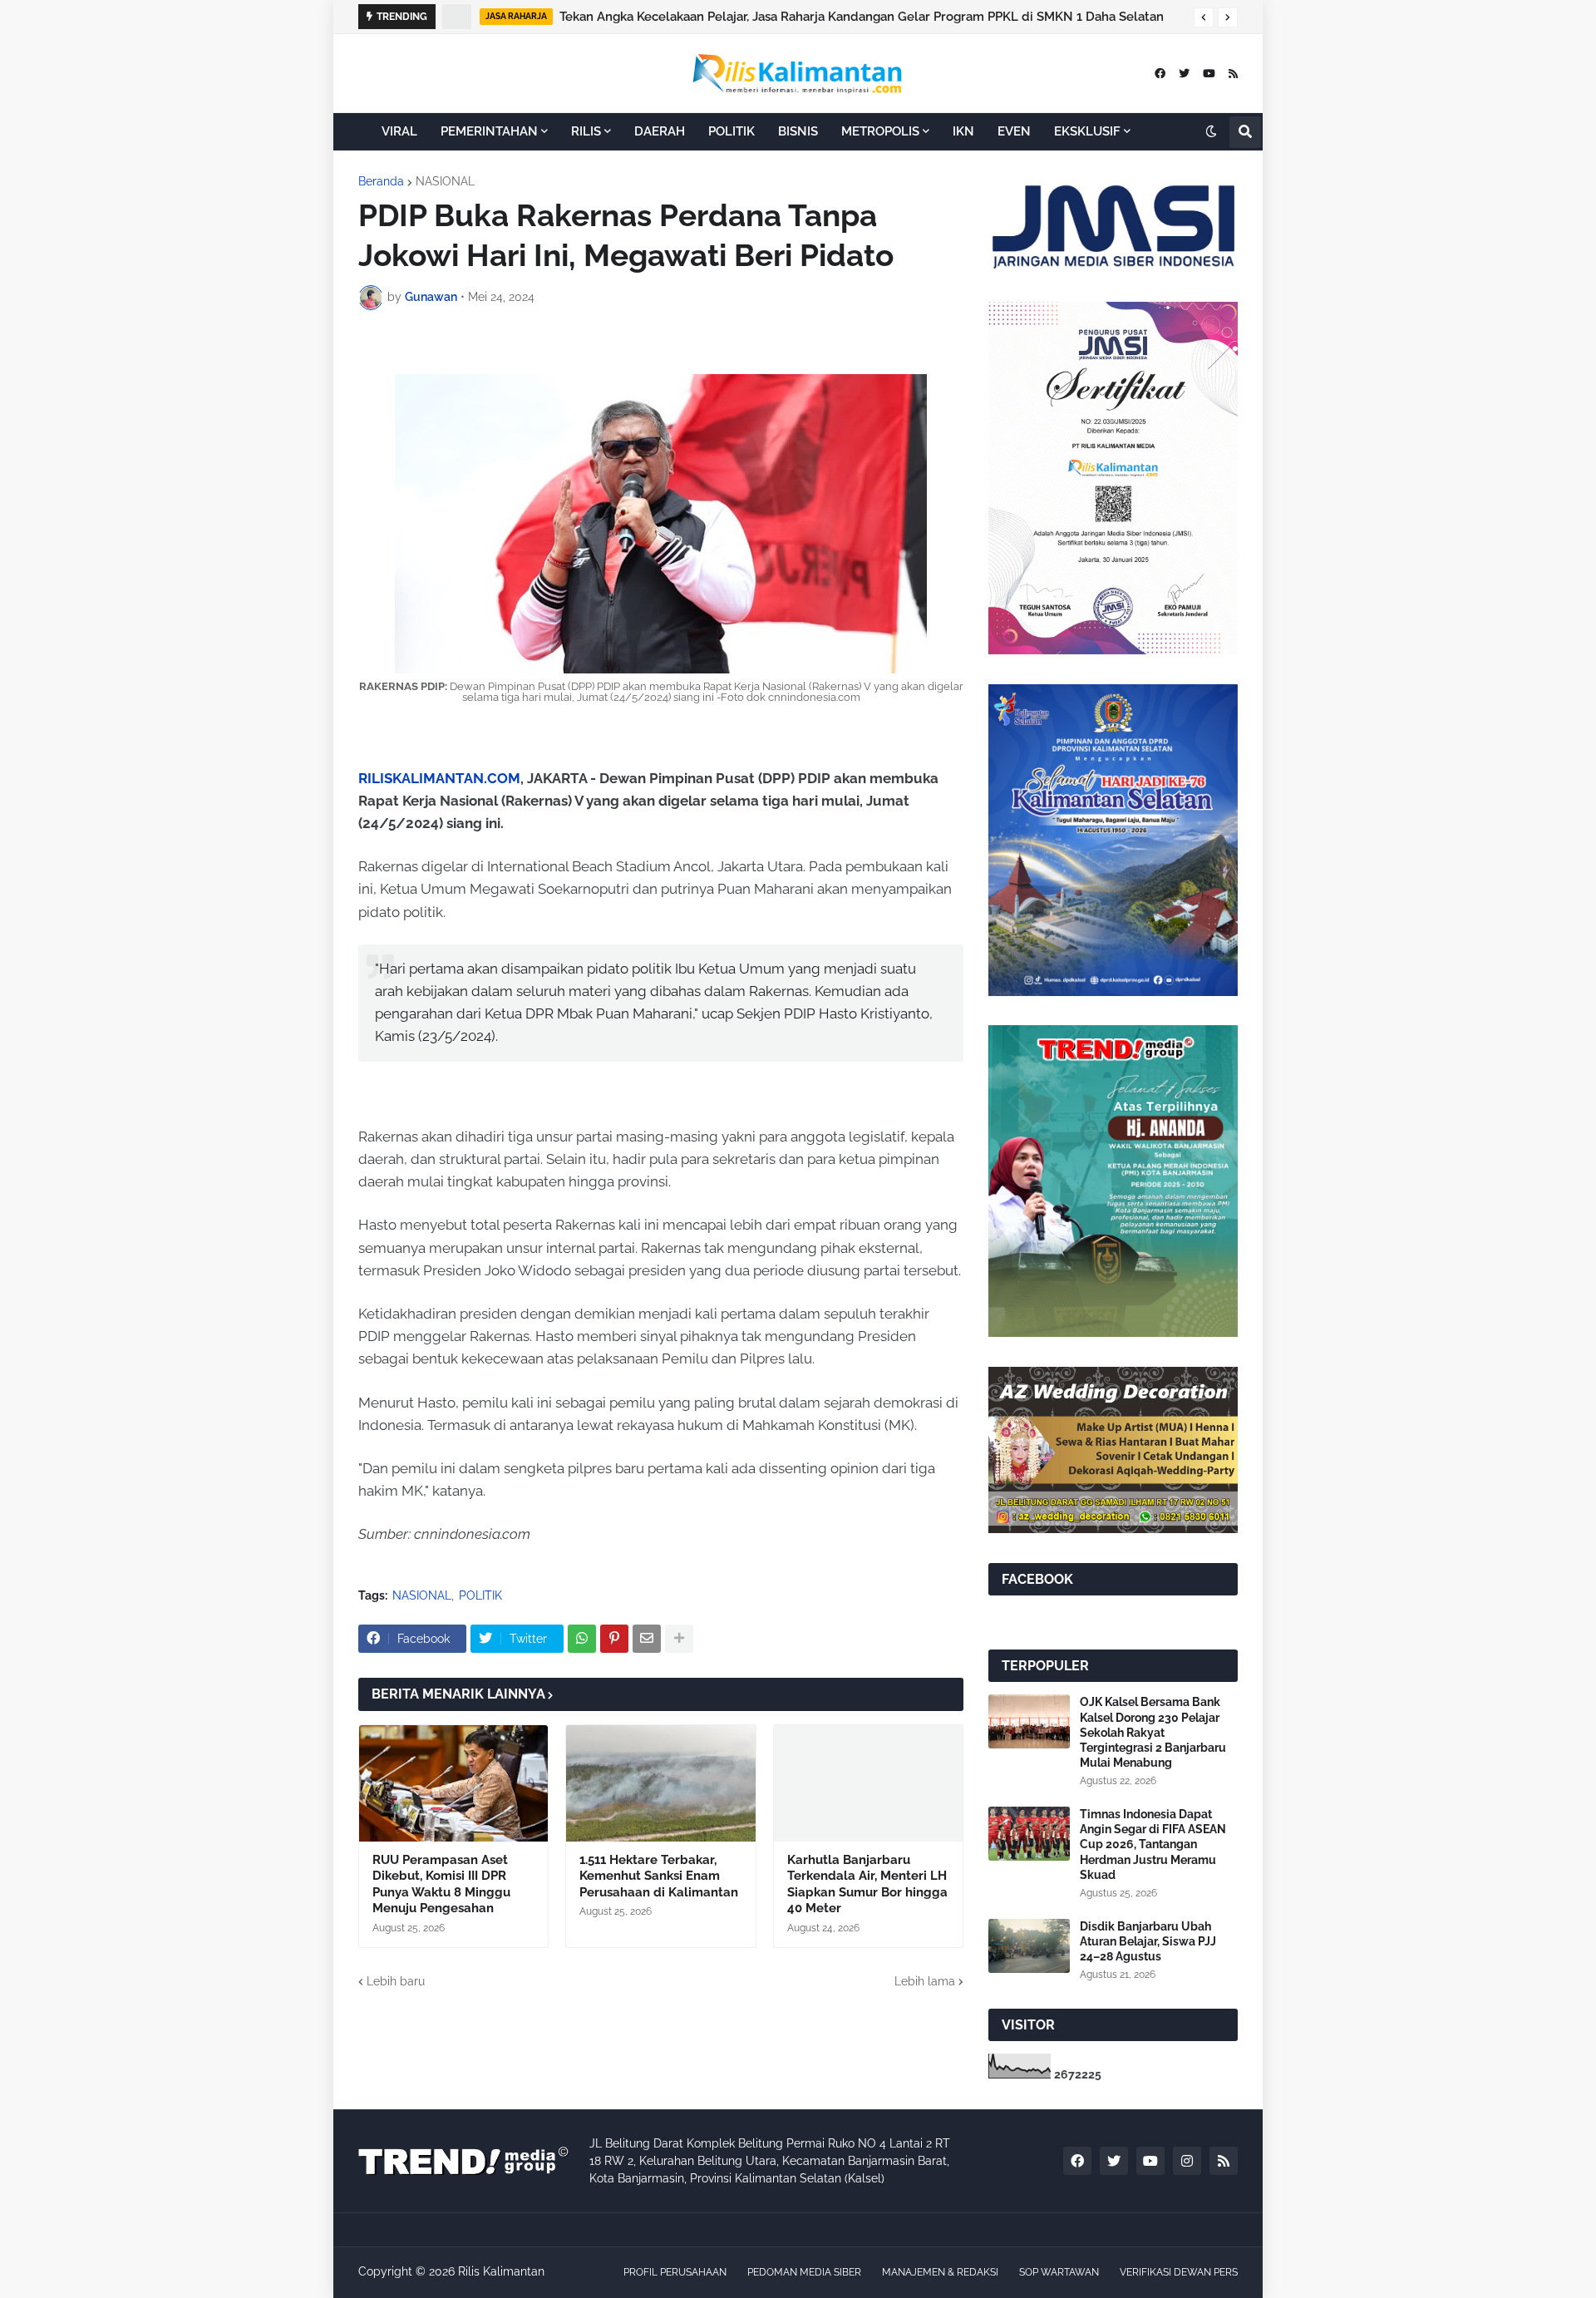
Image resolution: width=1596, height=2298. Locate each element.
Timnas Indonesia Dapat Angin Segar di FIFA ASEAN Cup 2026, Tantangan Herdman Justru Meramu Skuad (1153, 1844)
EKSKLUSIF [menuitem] (1087, 131)
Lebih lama (925, 1981)
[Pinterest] (614, 1639)
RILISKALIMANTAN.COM (439, 778)
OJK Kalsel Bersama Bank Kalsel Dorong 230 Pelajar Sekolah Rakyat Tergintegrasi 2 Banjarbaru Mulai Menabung (1153, 1732)
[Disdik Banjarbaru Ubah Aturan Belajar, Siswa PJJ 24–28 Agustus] (1029, 1946)
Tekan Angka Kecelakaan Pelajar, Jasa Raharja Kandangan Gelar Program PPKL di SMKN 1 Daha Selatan (862, 17)
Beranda (381, 181)
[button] (1204, 17)
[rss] (1233, 74)
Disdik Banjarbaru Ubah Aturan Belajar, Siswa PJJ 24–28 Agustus (1148, 1941)
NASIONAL (445, 181)
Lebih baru (396, 1981)
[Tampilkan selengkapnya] (679, 1639)
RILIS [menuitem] (586, 131)
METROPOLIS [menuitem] (880, 131)
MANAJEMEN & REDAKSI (940, 2272)
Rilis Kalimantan (501, 2271)
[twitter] (1184, 74)
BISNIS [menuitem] (798, 131)
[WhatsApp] (582, 1639)
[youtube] (1209, 74)
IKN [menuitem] (963, 131)
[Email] (647, 1639)
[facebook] (1160, 74)
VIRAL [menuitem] (399, 131)
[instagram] (1187, 2161)
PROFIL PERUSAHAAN (675, 2272)
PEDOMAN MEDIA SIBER (804, 2272)
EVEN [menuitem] (1014, 131)
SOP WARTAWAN (1059, 2272)
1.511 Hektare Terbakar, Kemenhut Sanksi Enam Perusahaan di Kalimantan (659, 1876)
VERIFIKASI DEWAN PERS (1179, 2272)
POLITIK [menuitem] (731, 131)
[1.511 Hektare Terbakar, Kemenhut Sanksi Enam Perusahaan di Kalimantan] (660, 1783)
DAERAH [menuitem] (660, 131)
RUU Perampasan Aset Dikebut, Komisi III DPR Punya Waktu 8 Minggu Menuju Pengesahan (441, 1884)
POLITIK (480, 1595)
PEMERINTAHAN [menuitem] (489, 131)
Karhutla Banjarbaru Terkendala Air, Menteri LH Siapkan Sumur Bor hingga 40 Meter (867, 1884)
